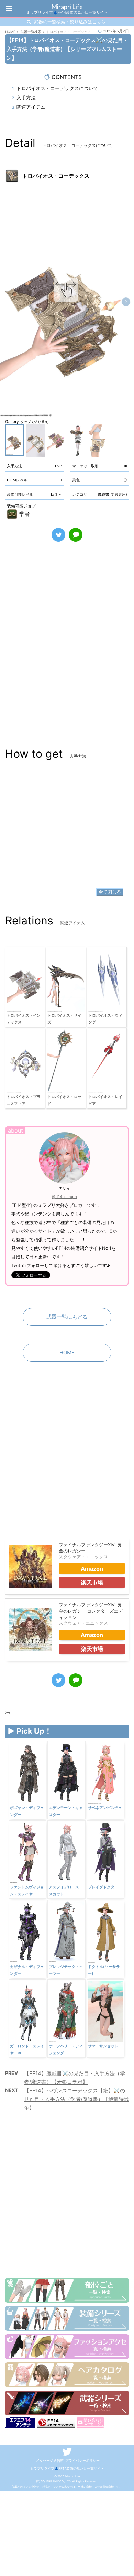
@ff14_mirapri (64, 1197)
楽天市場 (92, 1582)
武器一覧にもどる (67, 1317)
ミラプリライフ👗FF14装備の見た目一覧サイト (67, 2468)
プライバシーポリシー (82, 2460)
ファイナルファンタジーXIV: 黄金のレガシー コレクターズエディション (91, 1611)
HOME (67, 1352)
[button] (126, 302)
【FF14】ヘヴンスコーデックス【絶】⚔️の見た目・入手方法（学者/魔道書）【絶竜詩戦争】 (76, 2099)
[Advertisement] (67, 652)
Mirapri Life (67, 7)
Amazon (92, 1569)
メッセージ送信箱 (50, 2460)
